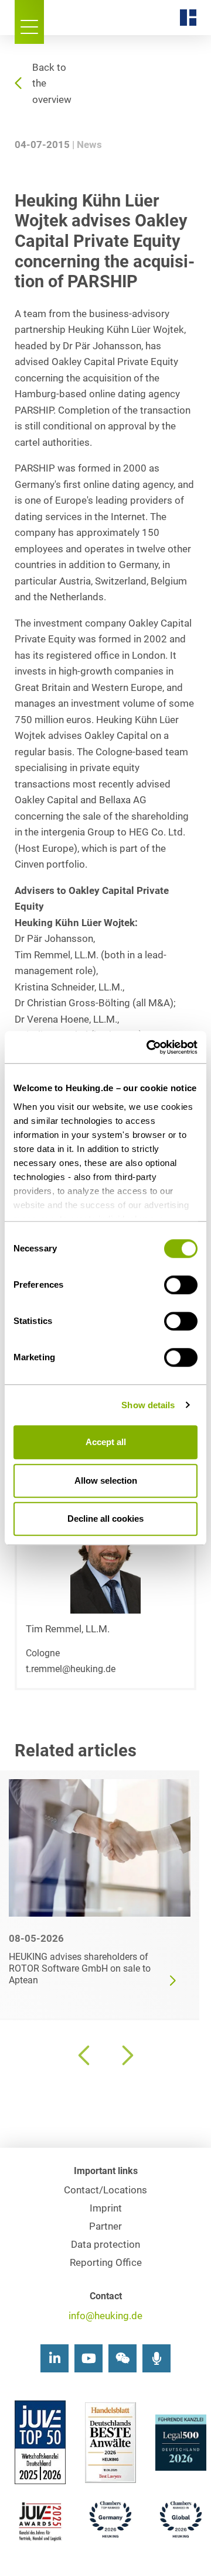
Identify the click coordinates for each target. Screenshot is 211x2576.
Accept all (106, 1442)
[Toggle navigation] (29, 22)
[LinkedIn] (55, 2358)
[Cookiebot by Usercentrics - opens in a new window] (149, 1047)
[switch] (181, 1285)
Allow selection (106, 1480)
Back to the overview (52, 84)
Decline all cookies (105, 1519)
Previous (85, 2055)
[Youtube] (89, 2358)
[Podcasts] (156, 2358)
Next (126, 2055)
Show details (148, 1405)
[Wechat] (122, 2358)
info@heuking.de (105, 2316)
